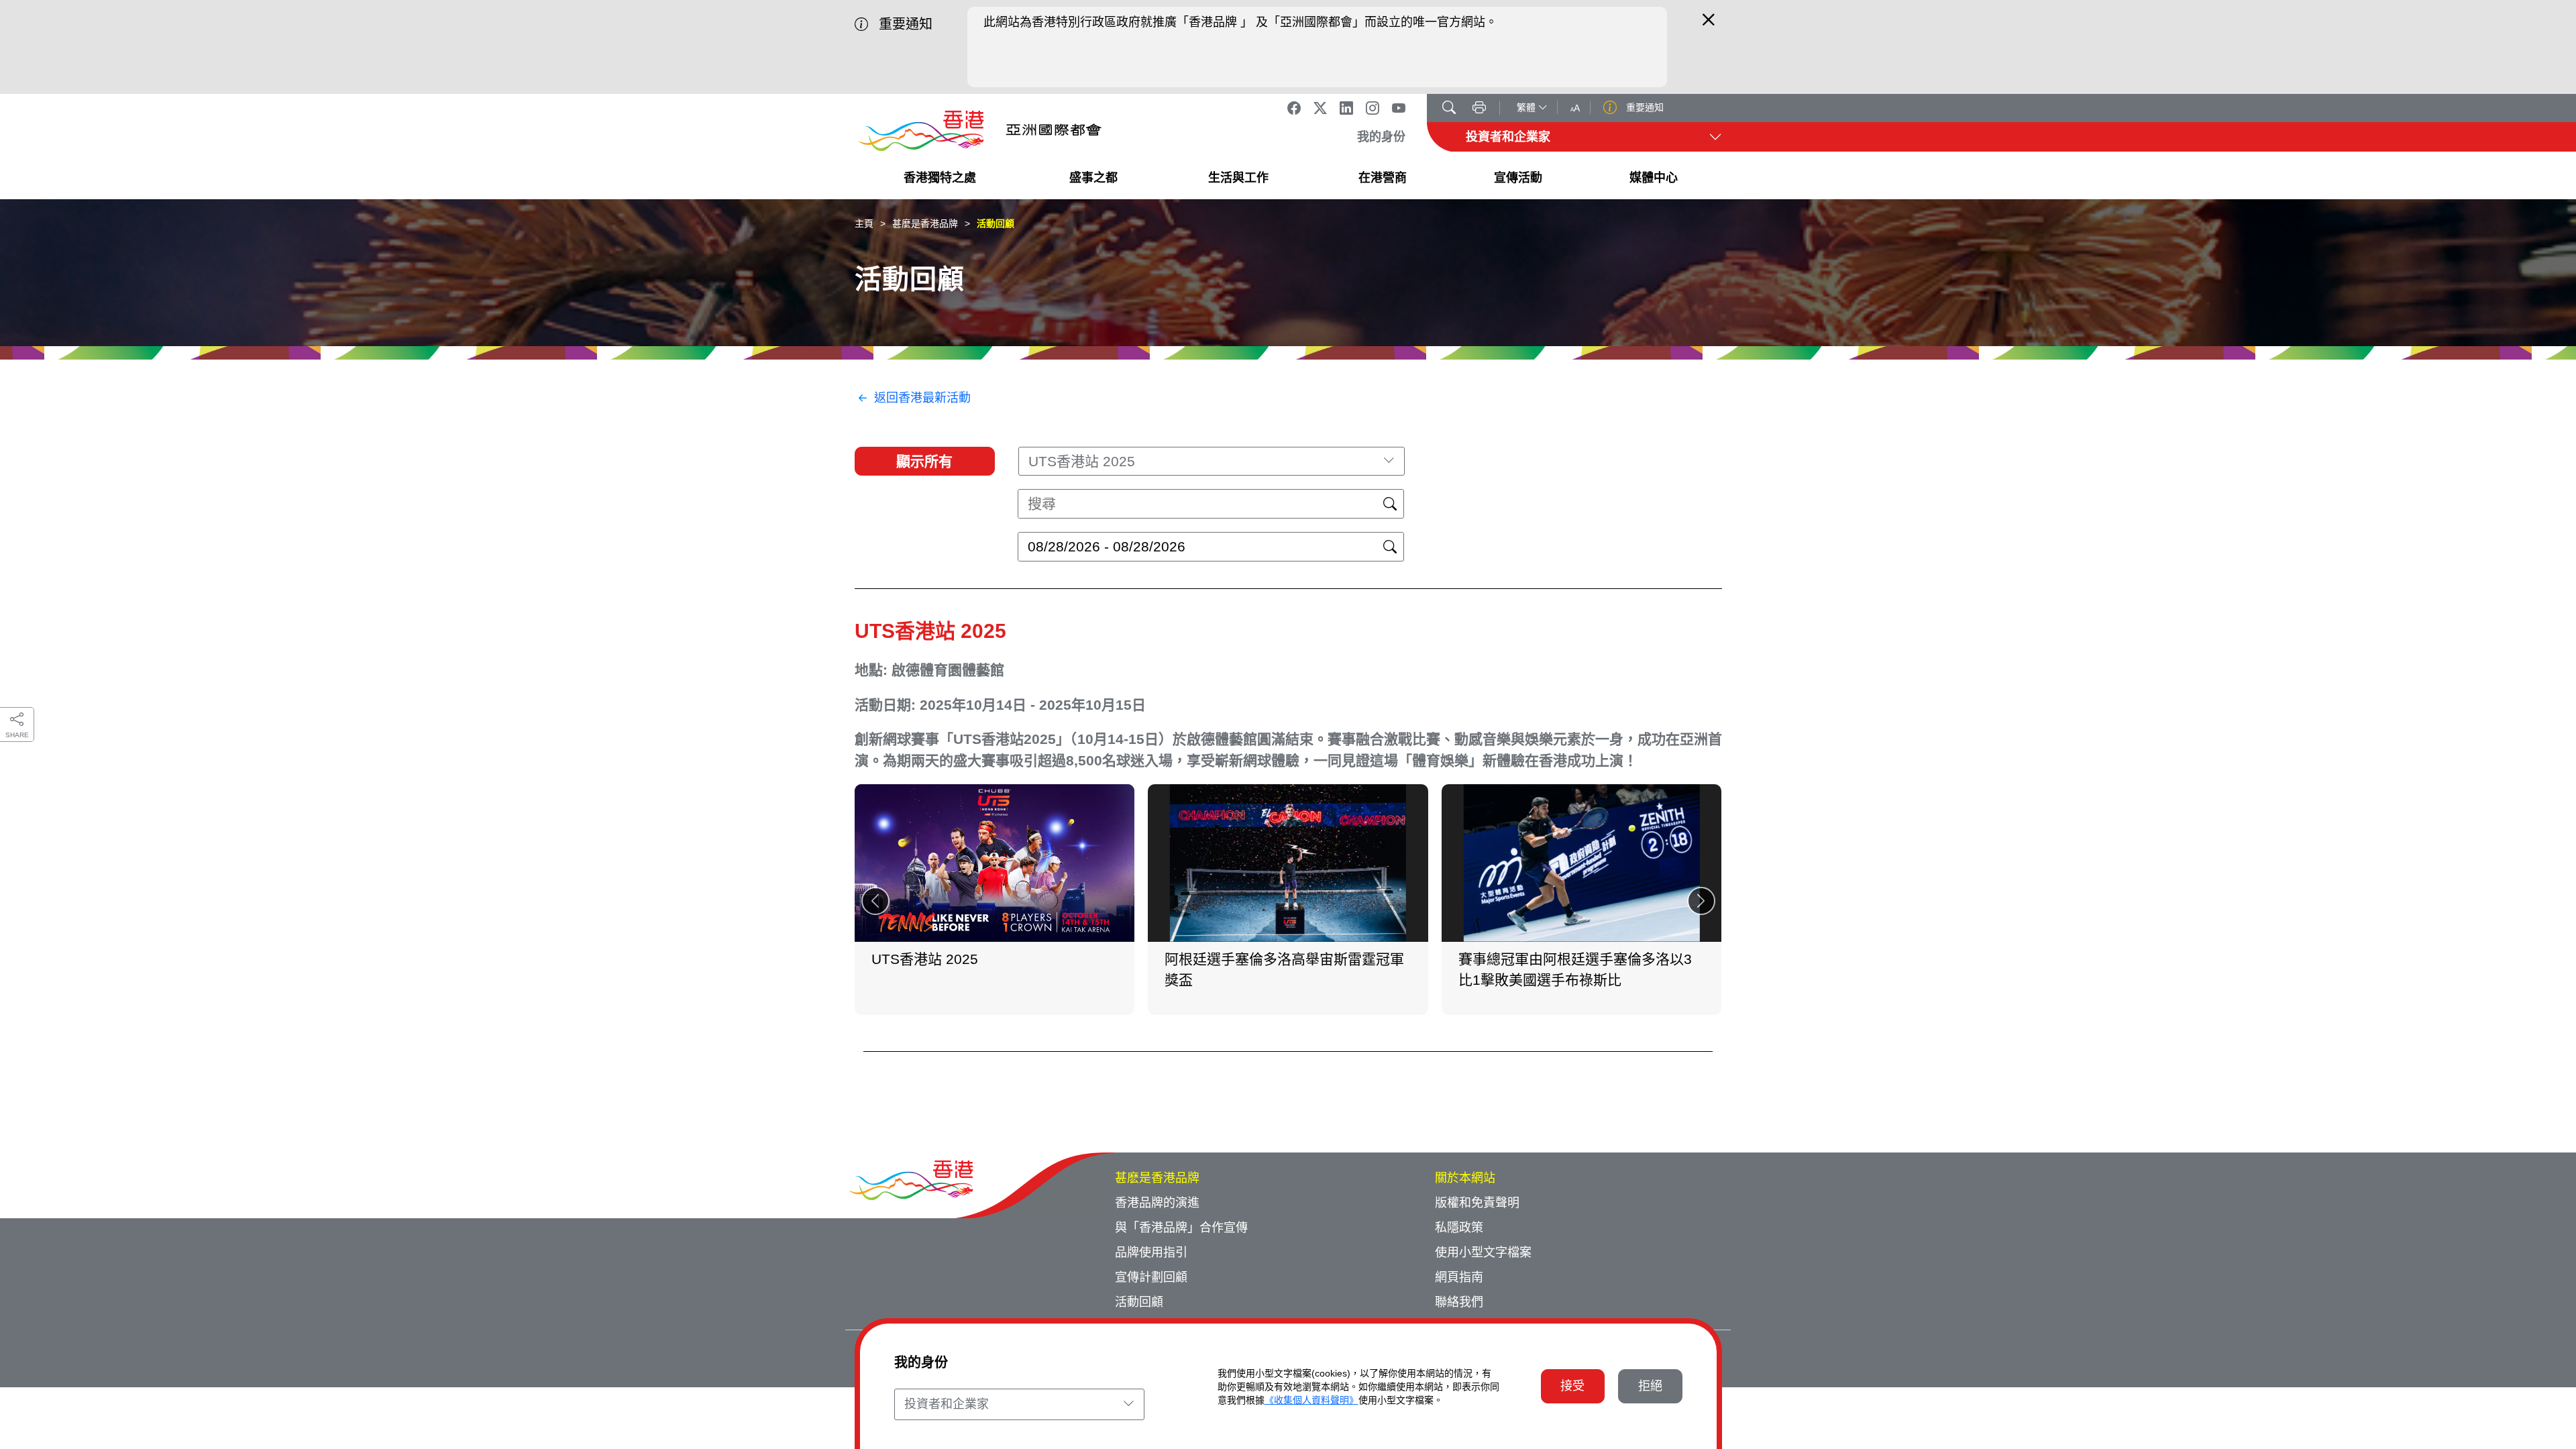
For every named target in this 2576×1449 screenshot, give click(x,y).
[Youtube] (1399, 108)
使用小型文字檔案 (1483, 1252)
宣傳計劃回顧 (1151, 1277)
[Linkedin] (1346, 108)
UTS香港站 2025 (930, 631)
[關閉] (1709, 25)
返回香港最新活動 (922, 398)
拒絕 (1650, 1386)
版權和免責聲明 (1477, 1203)
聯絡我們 (1459, 1302)
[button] (1701, 901)
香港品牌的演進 (1157, 1203)
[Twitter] (1320, 108)
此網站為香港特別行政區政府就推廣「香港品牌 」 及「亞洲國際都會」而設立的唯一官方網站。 (1240, 22)
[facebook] (1294, 108)
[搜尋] (1449, 109)
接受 (1572, 1386)
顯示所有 (924, 461)
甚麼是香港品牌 (925, 223)
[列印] (1479, 109)
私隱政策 (1459, 1228)
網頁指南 (1459, 1277)
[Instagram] (1373, 108)
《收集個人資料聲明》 (1311, 1400)
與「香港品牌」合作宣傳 (1181, 1228)
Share (17, 735)
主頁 (864, 223)
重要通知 (1644, 107)
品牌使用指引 (1151, 1252)
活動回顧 (996, 223)
